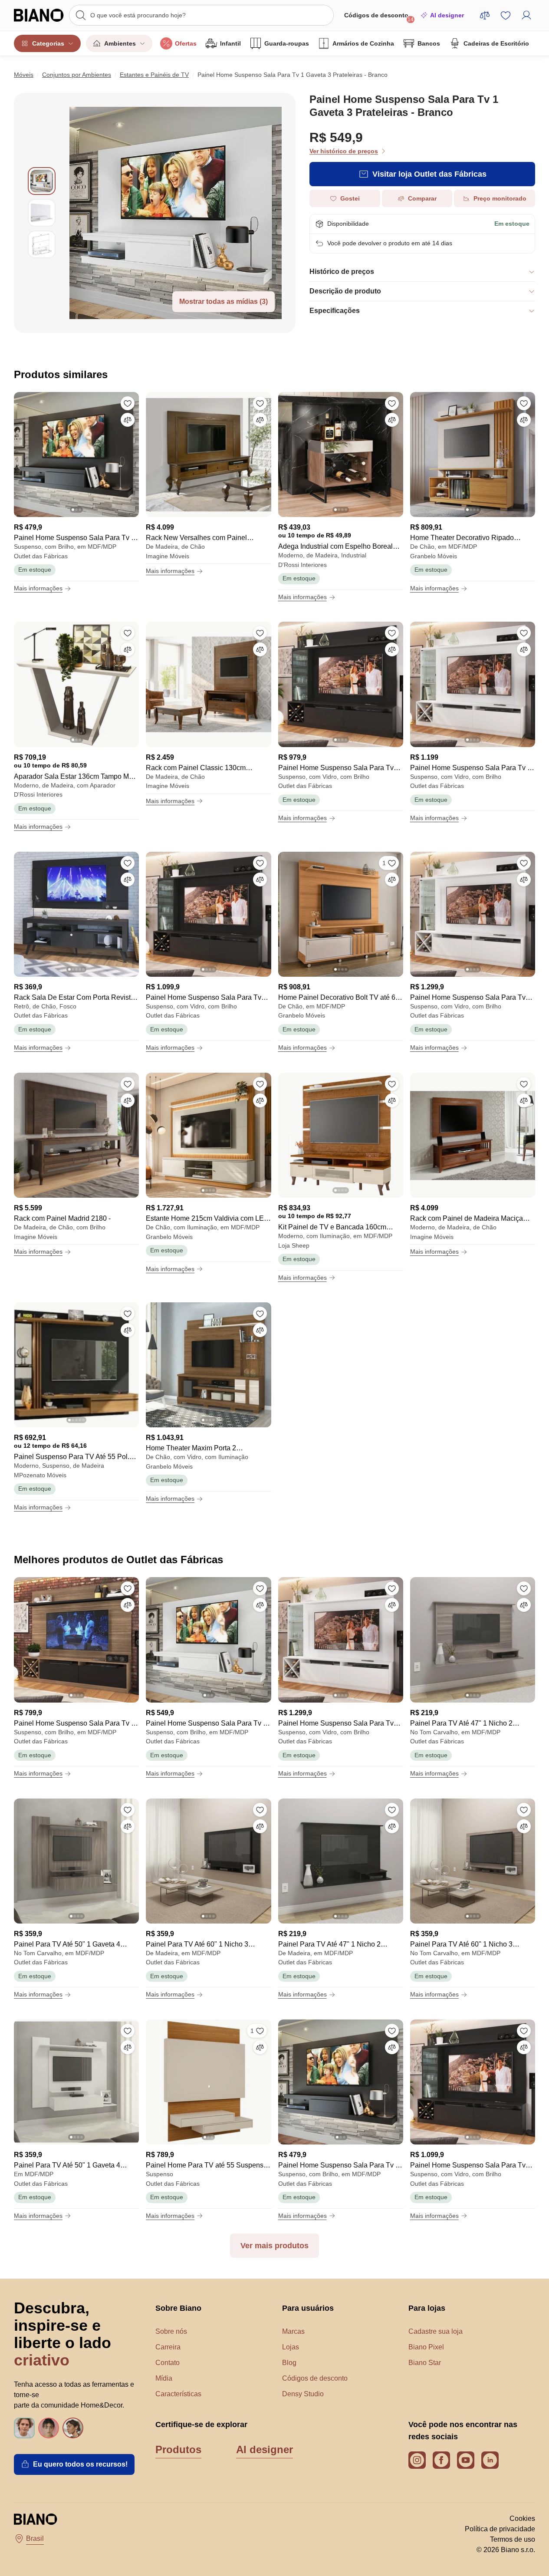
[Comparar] (128, 420)
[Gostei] (128, 403)
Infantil (230, 43)
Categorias (48, 43)
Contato (168, 2363)
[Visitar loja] (176, 213)
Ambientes (120, 43)
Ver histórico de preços (344, 151)
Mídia (164, 2378)
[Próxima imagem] (132, 452)
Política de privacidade (500, 2529)
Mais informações (38, 588)
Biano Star (425, 2363)
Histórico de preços (342, 272)
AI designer (447, 15)
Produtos (178, 2449)
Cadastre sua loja (436, 2331)
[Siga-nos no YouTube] (466, 2460)
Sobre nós (171, 2331)
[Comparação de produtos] (485, 15)
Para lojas (427, 2308)
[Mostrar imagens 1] (42, 181)
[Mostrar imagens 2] (42, 213)
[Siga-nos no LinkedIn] (490, 2460)
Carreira (168, 2347)
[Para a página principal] (39, 15)
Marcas (293, 2331)
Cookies (522, 2518)
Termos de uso (513, 2539)
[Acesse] (526, 15)
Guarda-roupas (287, 43)
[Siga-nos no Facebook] (441, 2460)
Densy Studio (303, 2394)
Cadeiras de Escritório (496, 43)
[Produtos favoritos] (506, 15)
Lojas (291, 2347)
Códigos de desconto (379, 17)
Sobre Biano (178, 2308)
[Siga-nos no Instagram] (417, 2460)
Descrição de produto (345, 291)
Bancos (429, 43)
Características (178, 2394)
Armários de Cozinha (363, 43)
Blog (289, 2363)
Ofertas (186, 43)
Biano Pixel (426, 2347)
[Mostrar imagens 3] (42, 244)
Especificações (335, 311)
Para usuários (308, 2308)
